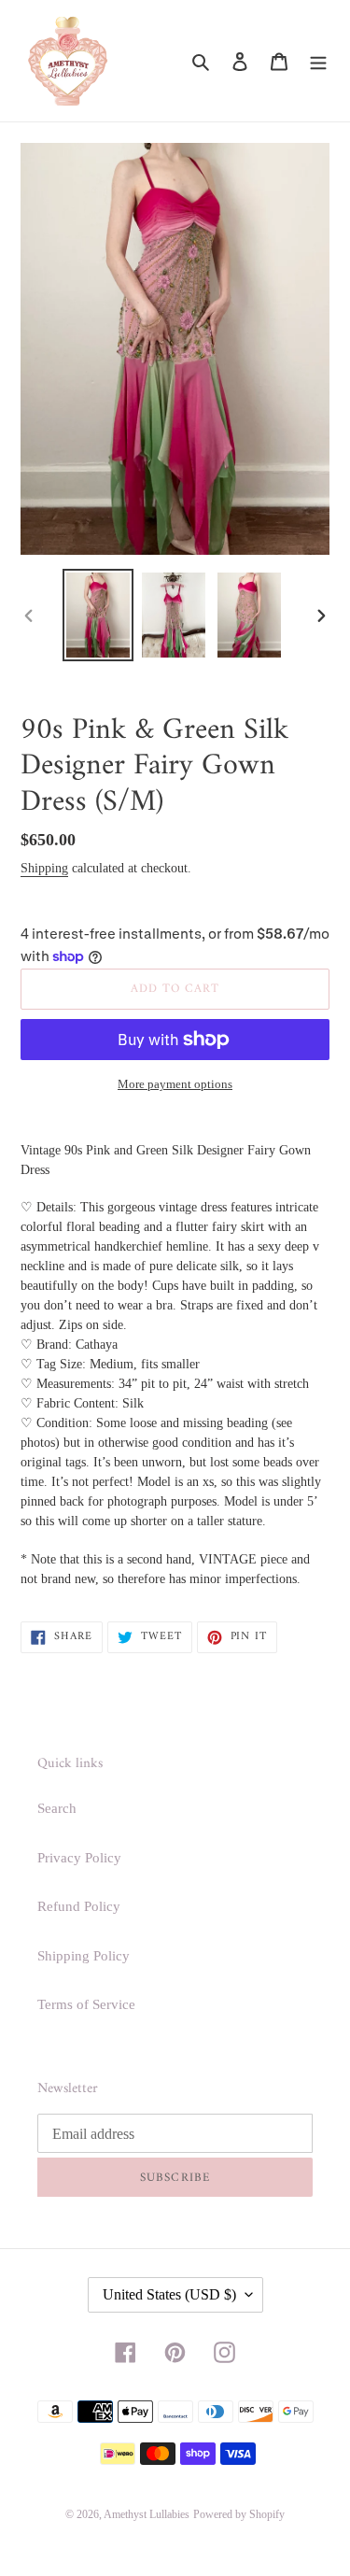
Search (57, 1808)
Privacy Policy (79, 1858)
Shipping (44, 868)
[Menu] (318, 61)
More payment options (175, 1084)
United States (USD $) (169, 2294)
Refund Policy (79, 1906)
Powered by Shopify (239, 2514)
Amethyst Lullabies (147, 2514)
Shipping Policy (84, 1956)
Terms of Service (86, 2004)
